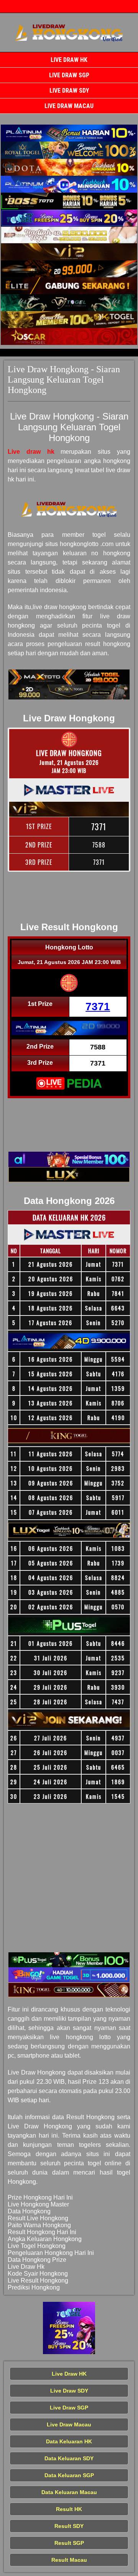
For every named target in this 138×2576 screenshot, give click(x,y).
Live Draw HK (69, 60)
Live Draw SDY (69, 91)
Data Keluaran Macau (69, 2492)
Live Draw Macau (69, 106)
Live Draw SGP (69, 75)
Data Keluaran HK (69, 2441)
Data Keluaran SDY (69, 2458)
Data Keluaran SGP (69, 2475)
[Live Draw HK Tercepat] (69, 133)
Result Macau (69, 2560)
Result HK (69, 2509)
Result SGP (69, 2543)
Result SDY (69, 2526)
